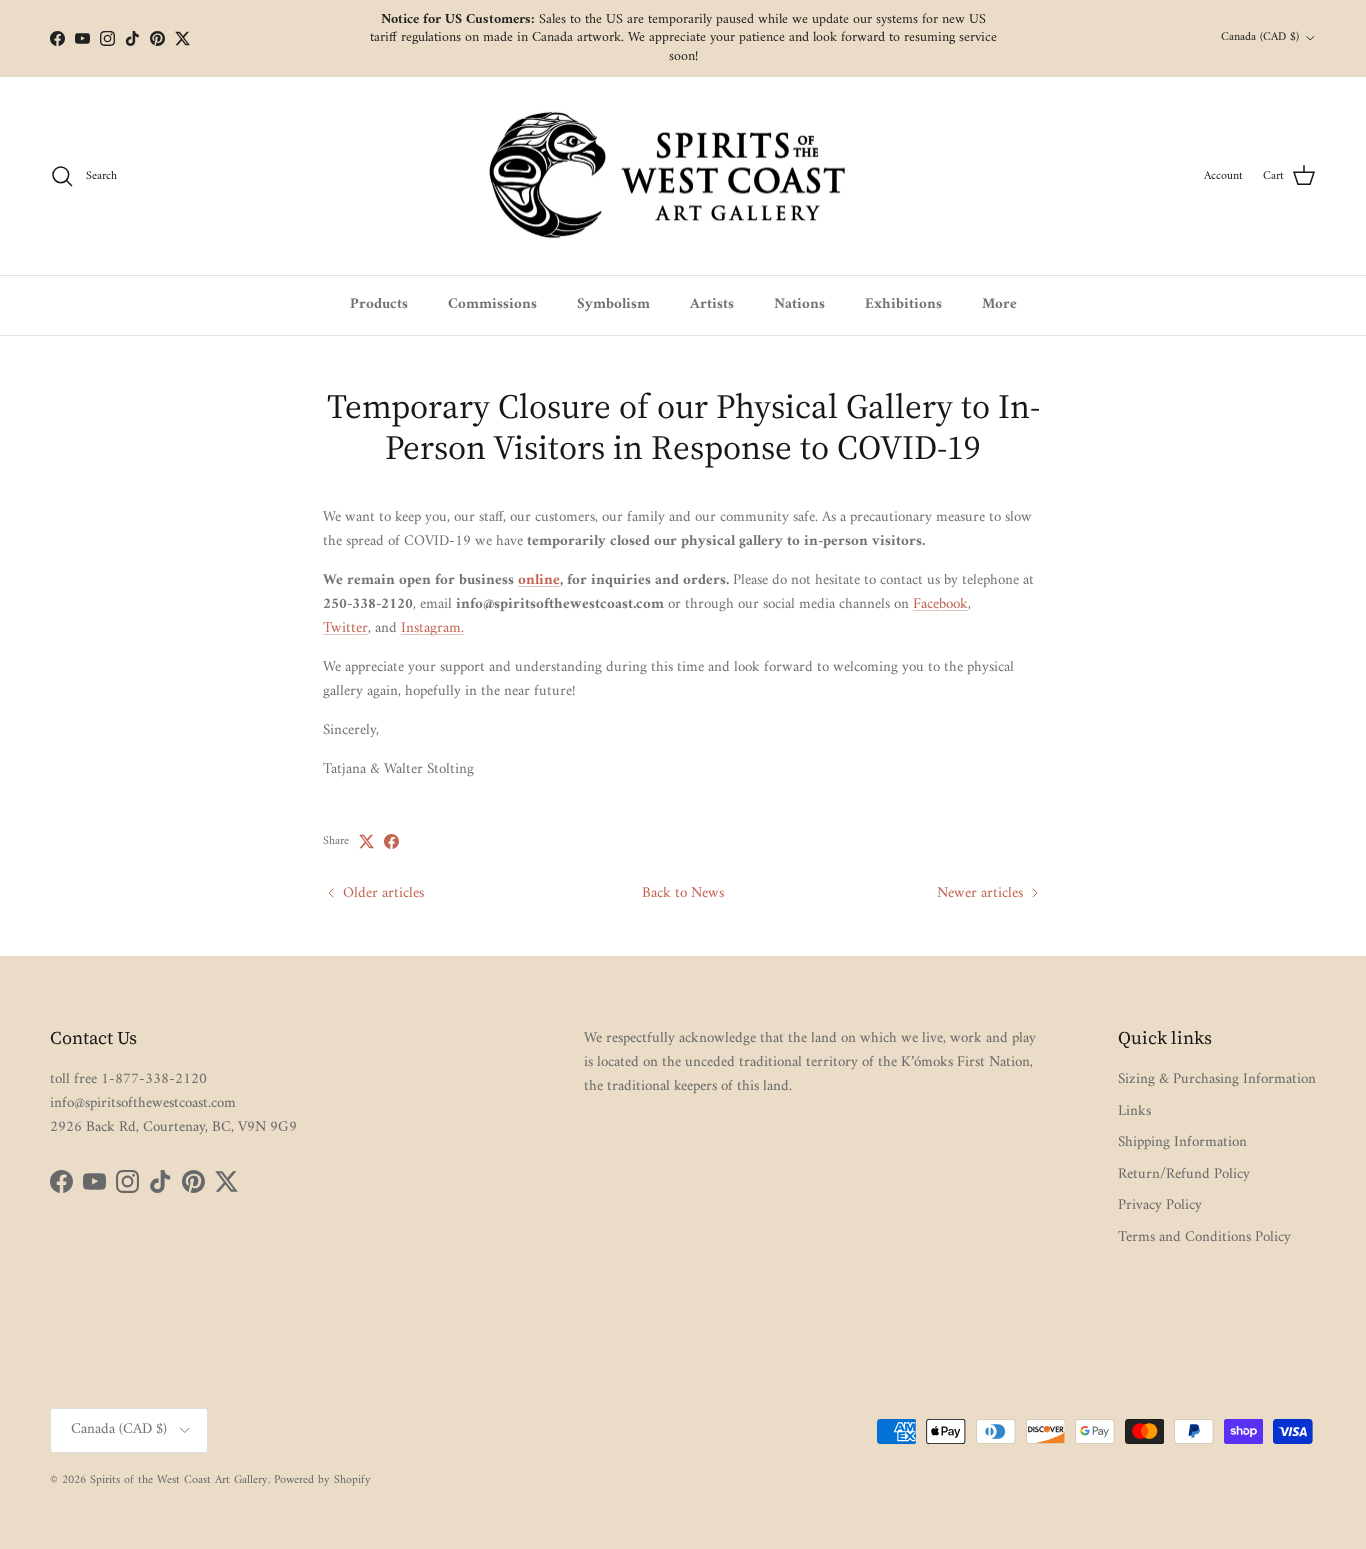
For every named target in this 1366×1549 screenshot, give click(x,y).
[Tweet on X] (366, 841)
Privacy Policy (1160, 1205)
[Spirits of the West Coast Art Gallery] (683, 176)
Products (379, 304)
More (999, 304)
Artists (712, 304)
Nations (799, 304)
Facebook (940, 604)
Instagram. (432, 628)
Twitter (345, 628)
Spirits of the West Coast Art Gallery (179, 1480)
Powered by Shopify (322, 1480)
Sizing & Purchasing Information (1217, 1079)
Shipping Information (1182, 1142)
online (539, 580)
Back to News (683, 893)
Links (1134, 1111)
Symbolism (613, 304)
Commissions (492, 304)
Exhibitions (903, 304)
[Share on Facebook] (391, 841)
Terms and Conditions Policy (1204, 1237)
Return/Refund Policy (1184, 1174)
